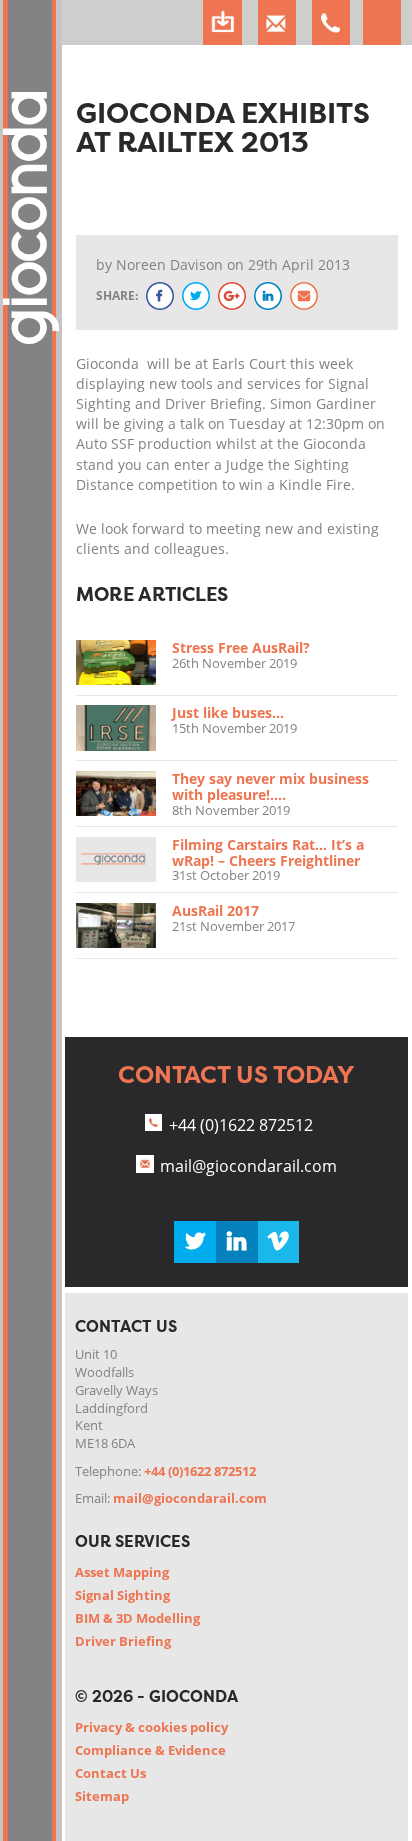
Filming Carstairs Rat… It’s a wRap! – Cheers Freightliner (268, 852)
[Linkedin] (237, 1242)
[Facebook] (160, 296)
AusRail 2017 (215, 910)
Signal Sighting (122, 1595)
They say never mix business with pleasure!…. (270, 786)
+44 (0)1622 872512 (241, 1125)
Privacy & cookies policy (151, 1727)
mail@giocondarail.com (248, 1166)
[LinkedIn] (268, 296)
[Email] (304, 296)
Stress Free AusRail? (241, 647)
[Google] (232, 296)
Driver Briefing (123, 1641)
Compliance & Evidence (150, 1750)
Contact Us (110, 1773)
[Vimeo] (279, 1242)
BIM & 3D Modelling (137, 1618)
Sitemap (102, 1796)
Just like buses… (228, 712)
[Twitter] (196, 296)
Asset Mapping (122, 1572)
